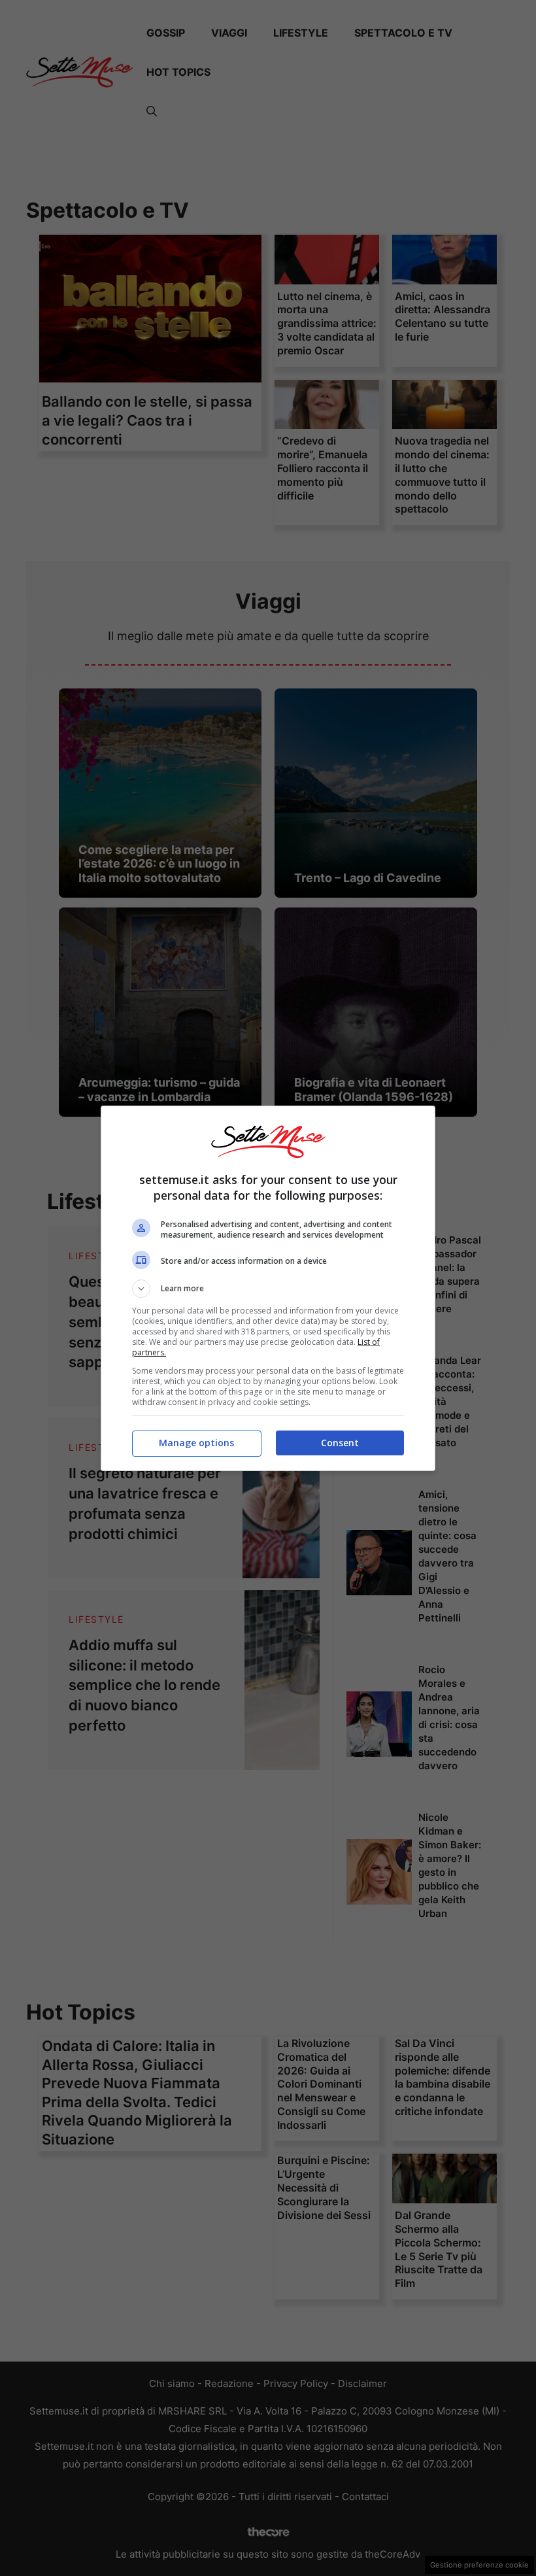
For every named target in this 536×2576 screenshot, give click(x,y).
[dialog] (268, 1288)
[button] (268, 1289)
